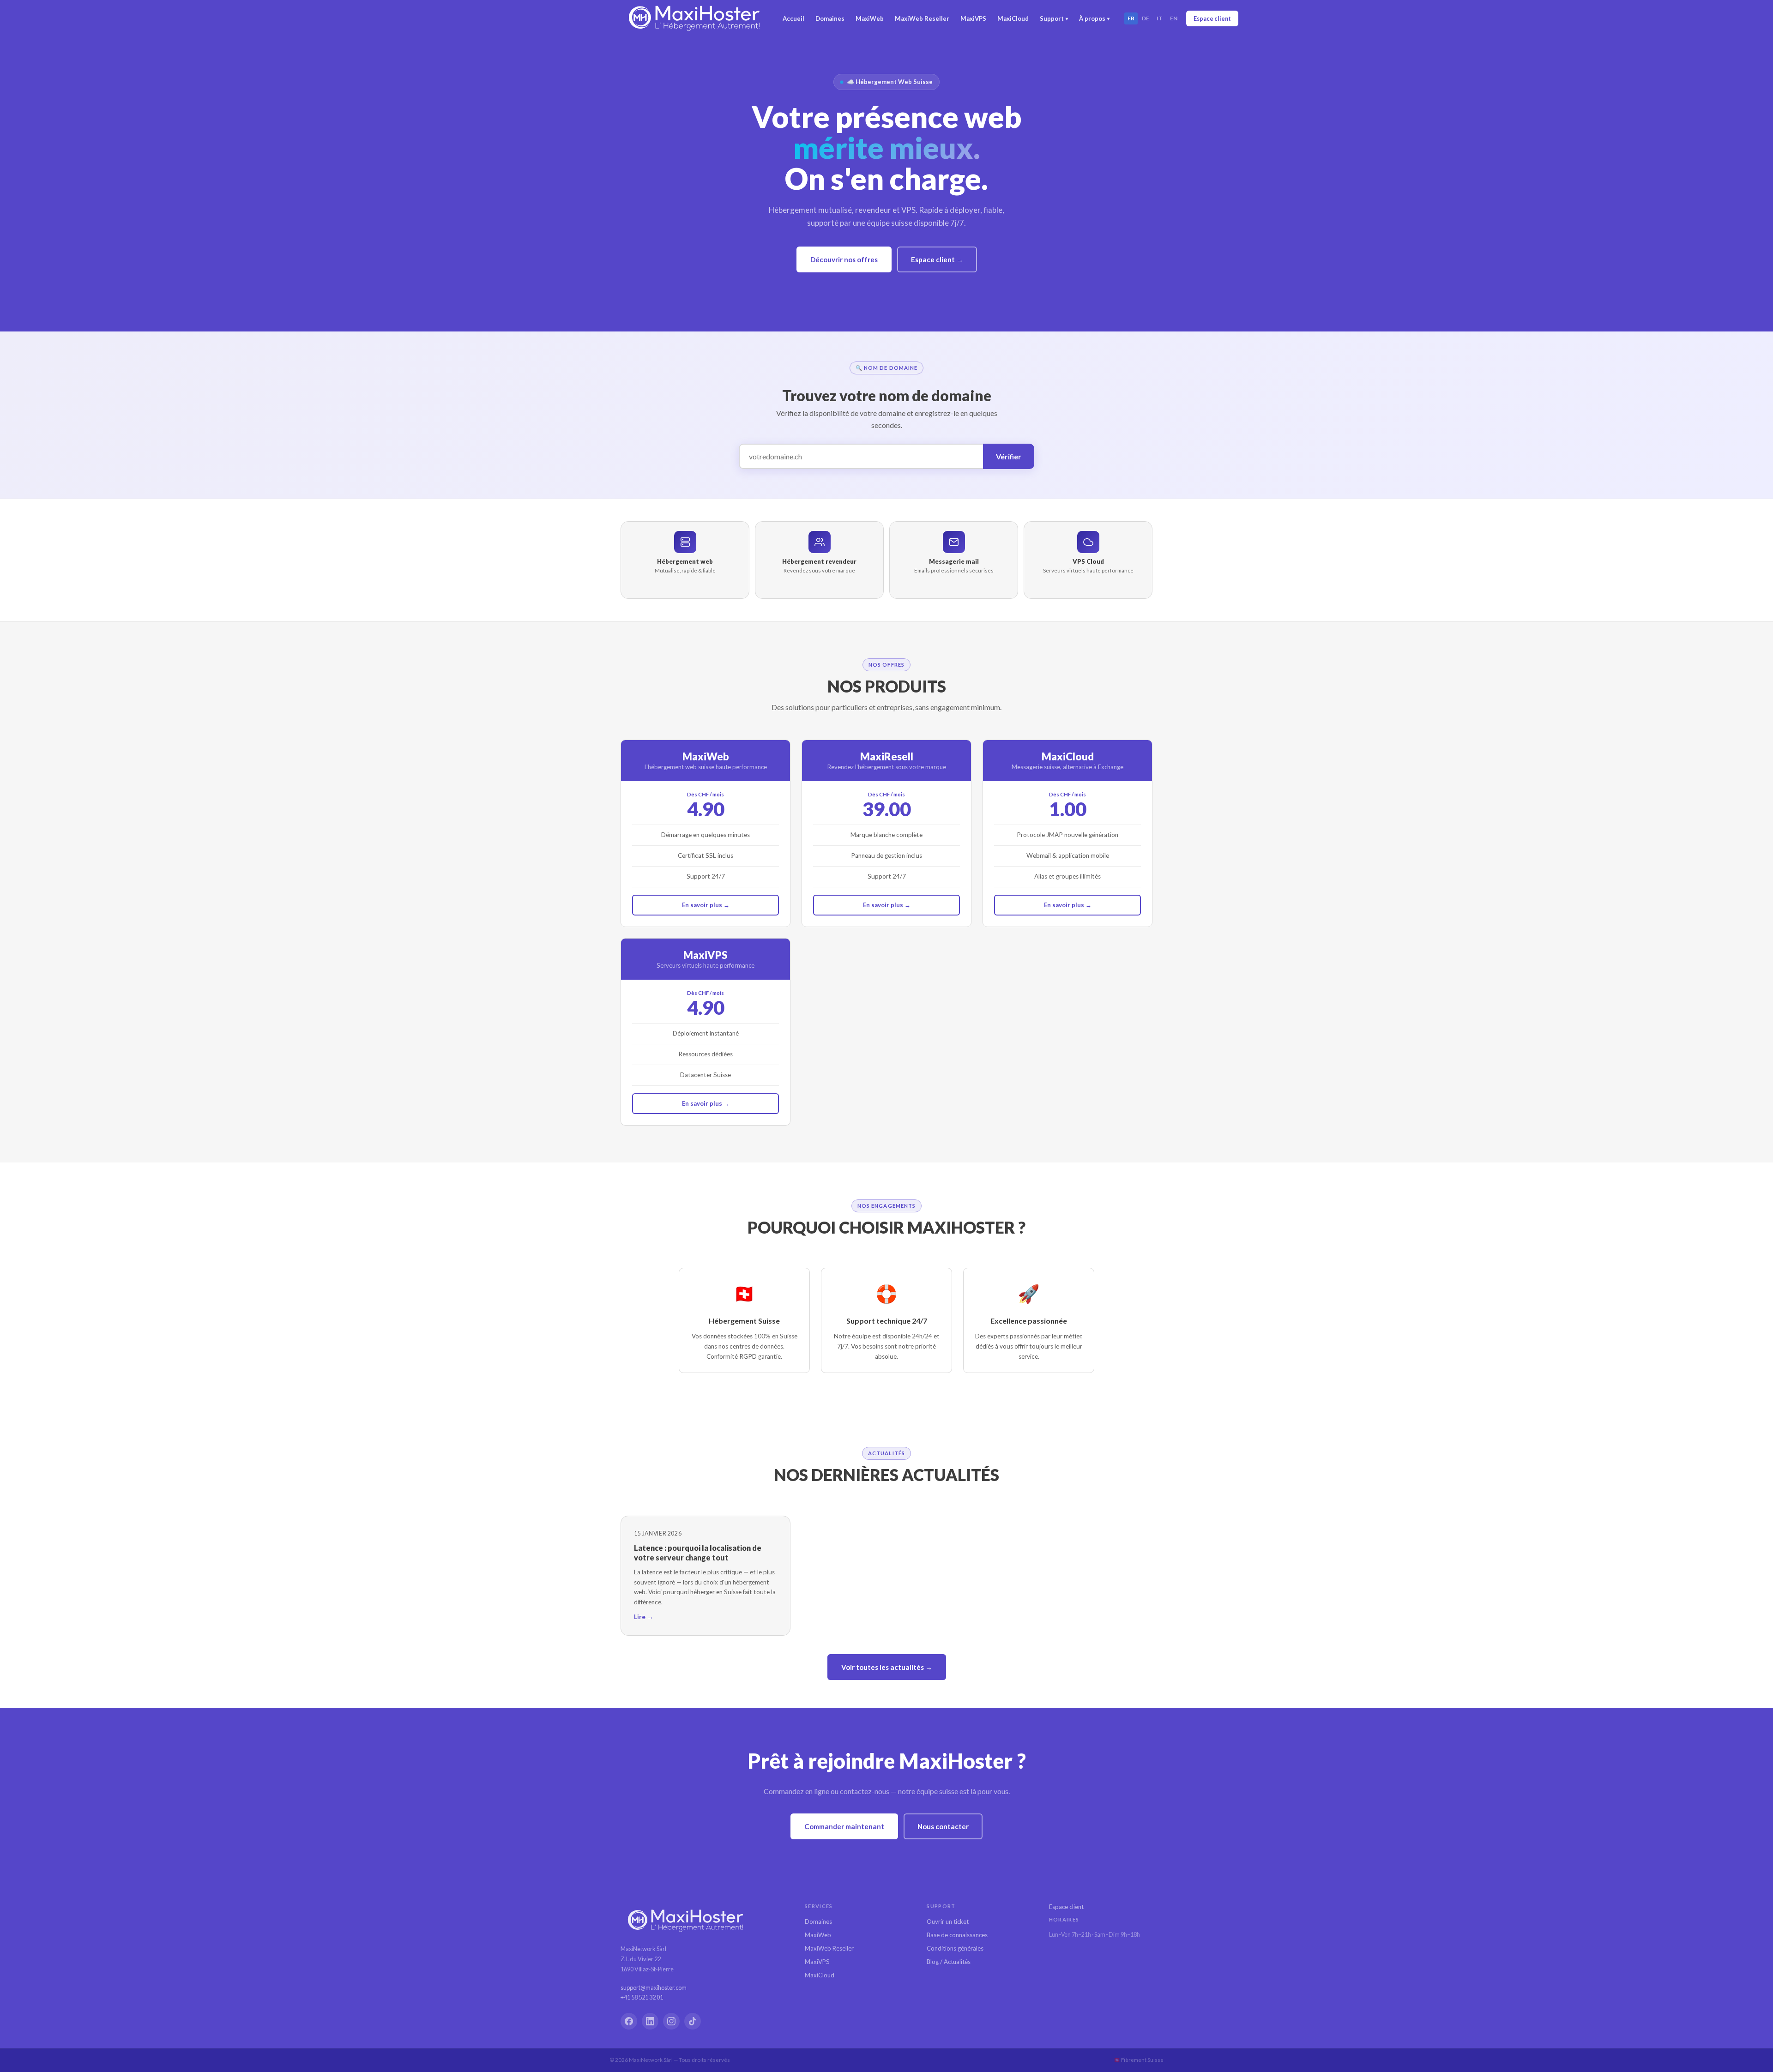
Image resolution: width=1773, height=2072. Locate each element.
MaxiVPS (973, 18)
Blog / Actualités (949, 1962)
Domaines (830, 18)
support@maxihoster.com (654, 1988)
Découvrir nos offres (844, 259)
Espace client (1212, 18)
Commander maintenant (844, 1826)
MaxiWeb (870, 18)
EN (1174, 18)
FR (1131, 18)
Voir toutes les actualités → (887, 1667)
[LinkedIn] (650, 2021)
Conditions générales (955, 1948)
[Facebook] (629, 2021)
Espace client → (937, 259)
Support (1054, 18)
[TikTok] (693, 2021)
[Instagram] (671, 2021)
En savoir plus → (706, 905)
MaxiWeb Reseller (922, 18)
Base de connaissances (957, 1935)
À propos (1094, 18)
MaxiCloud (1013, 18)
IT (1160, 18)
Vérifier (1009, 456)
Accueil (793, 18)
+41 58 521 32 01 (642, 1997)
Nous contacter (943, 1826)
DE (1146, 18)
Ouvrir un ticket (948, 1921)
